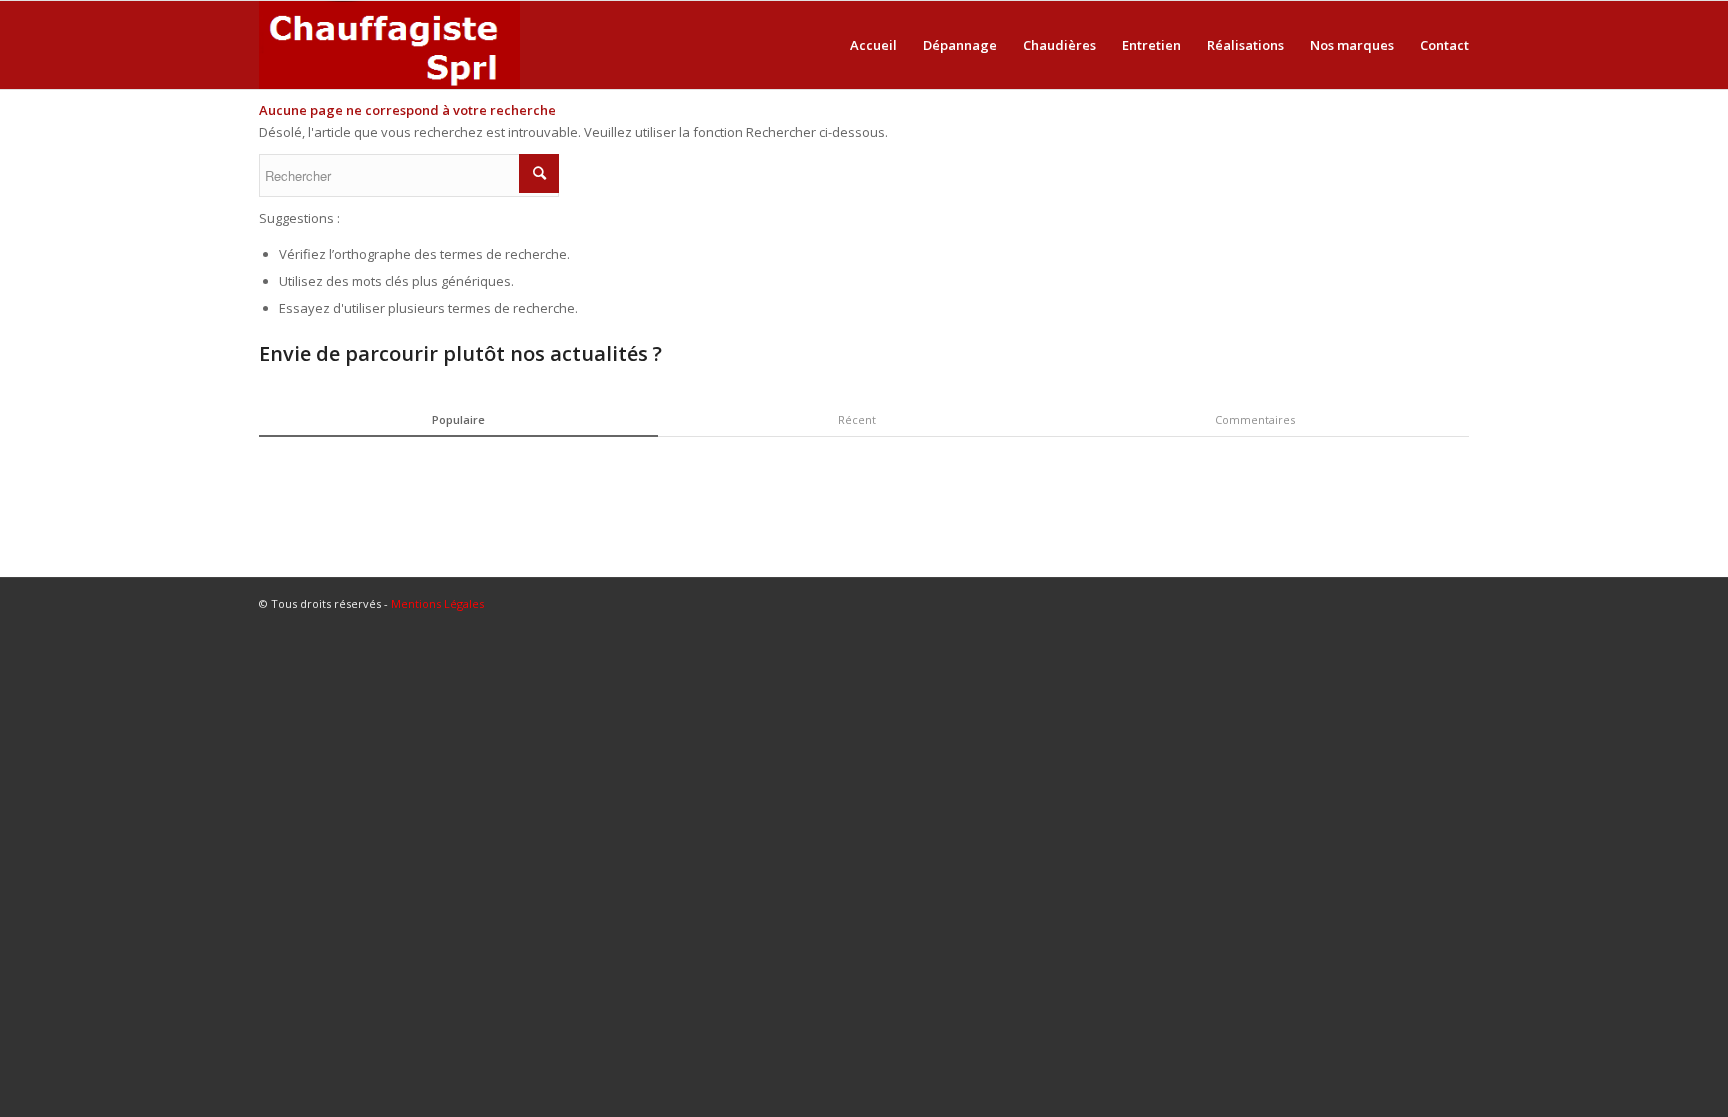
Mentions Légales (437, 603)
